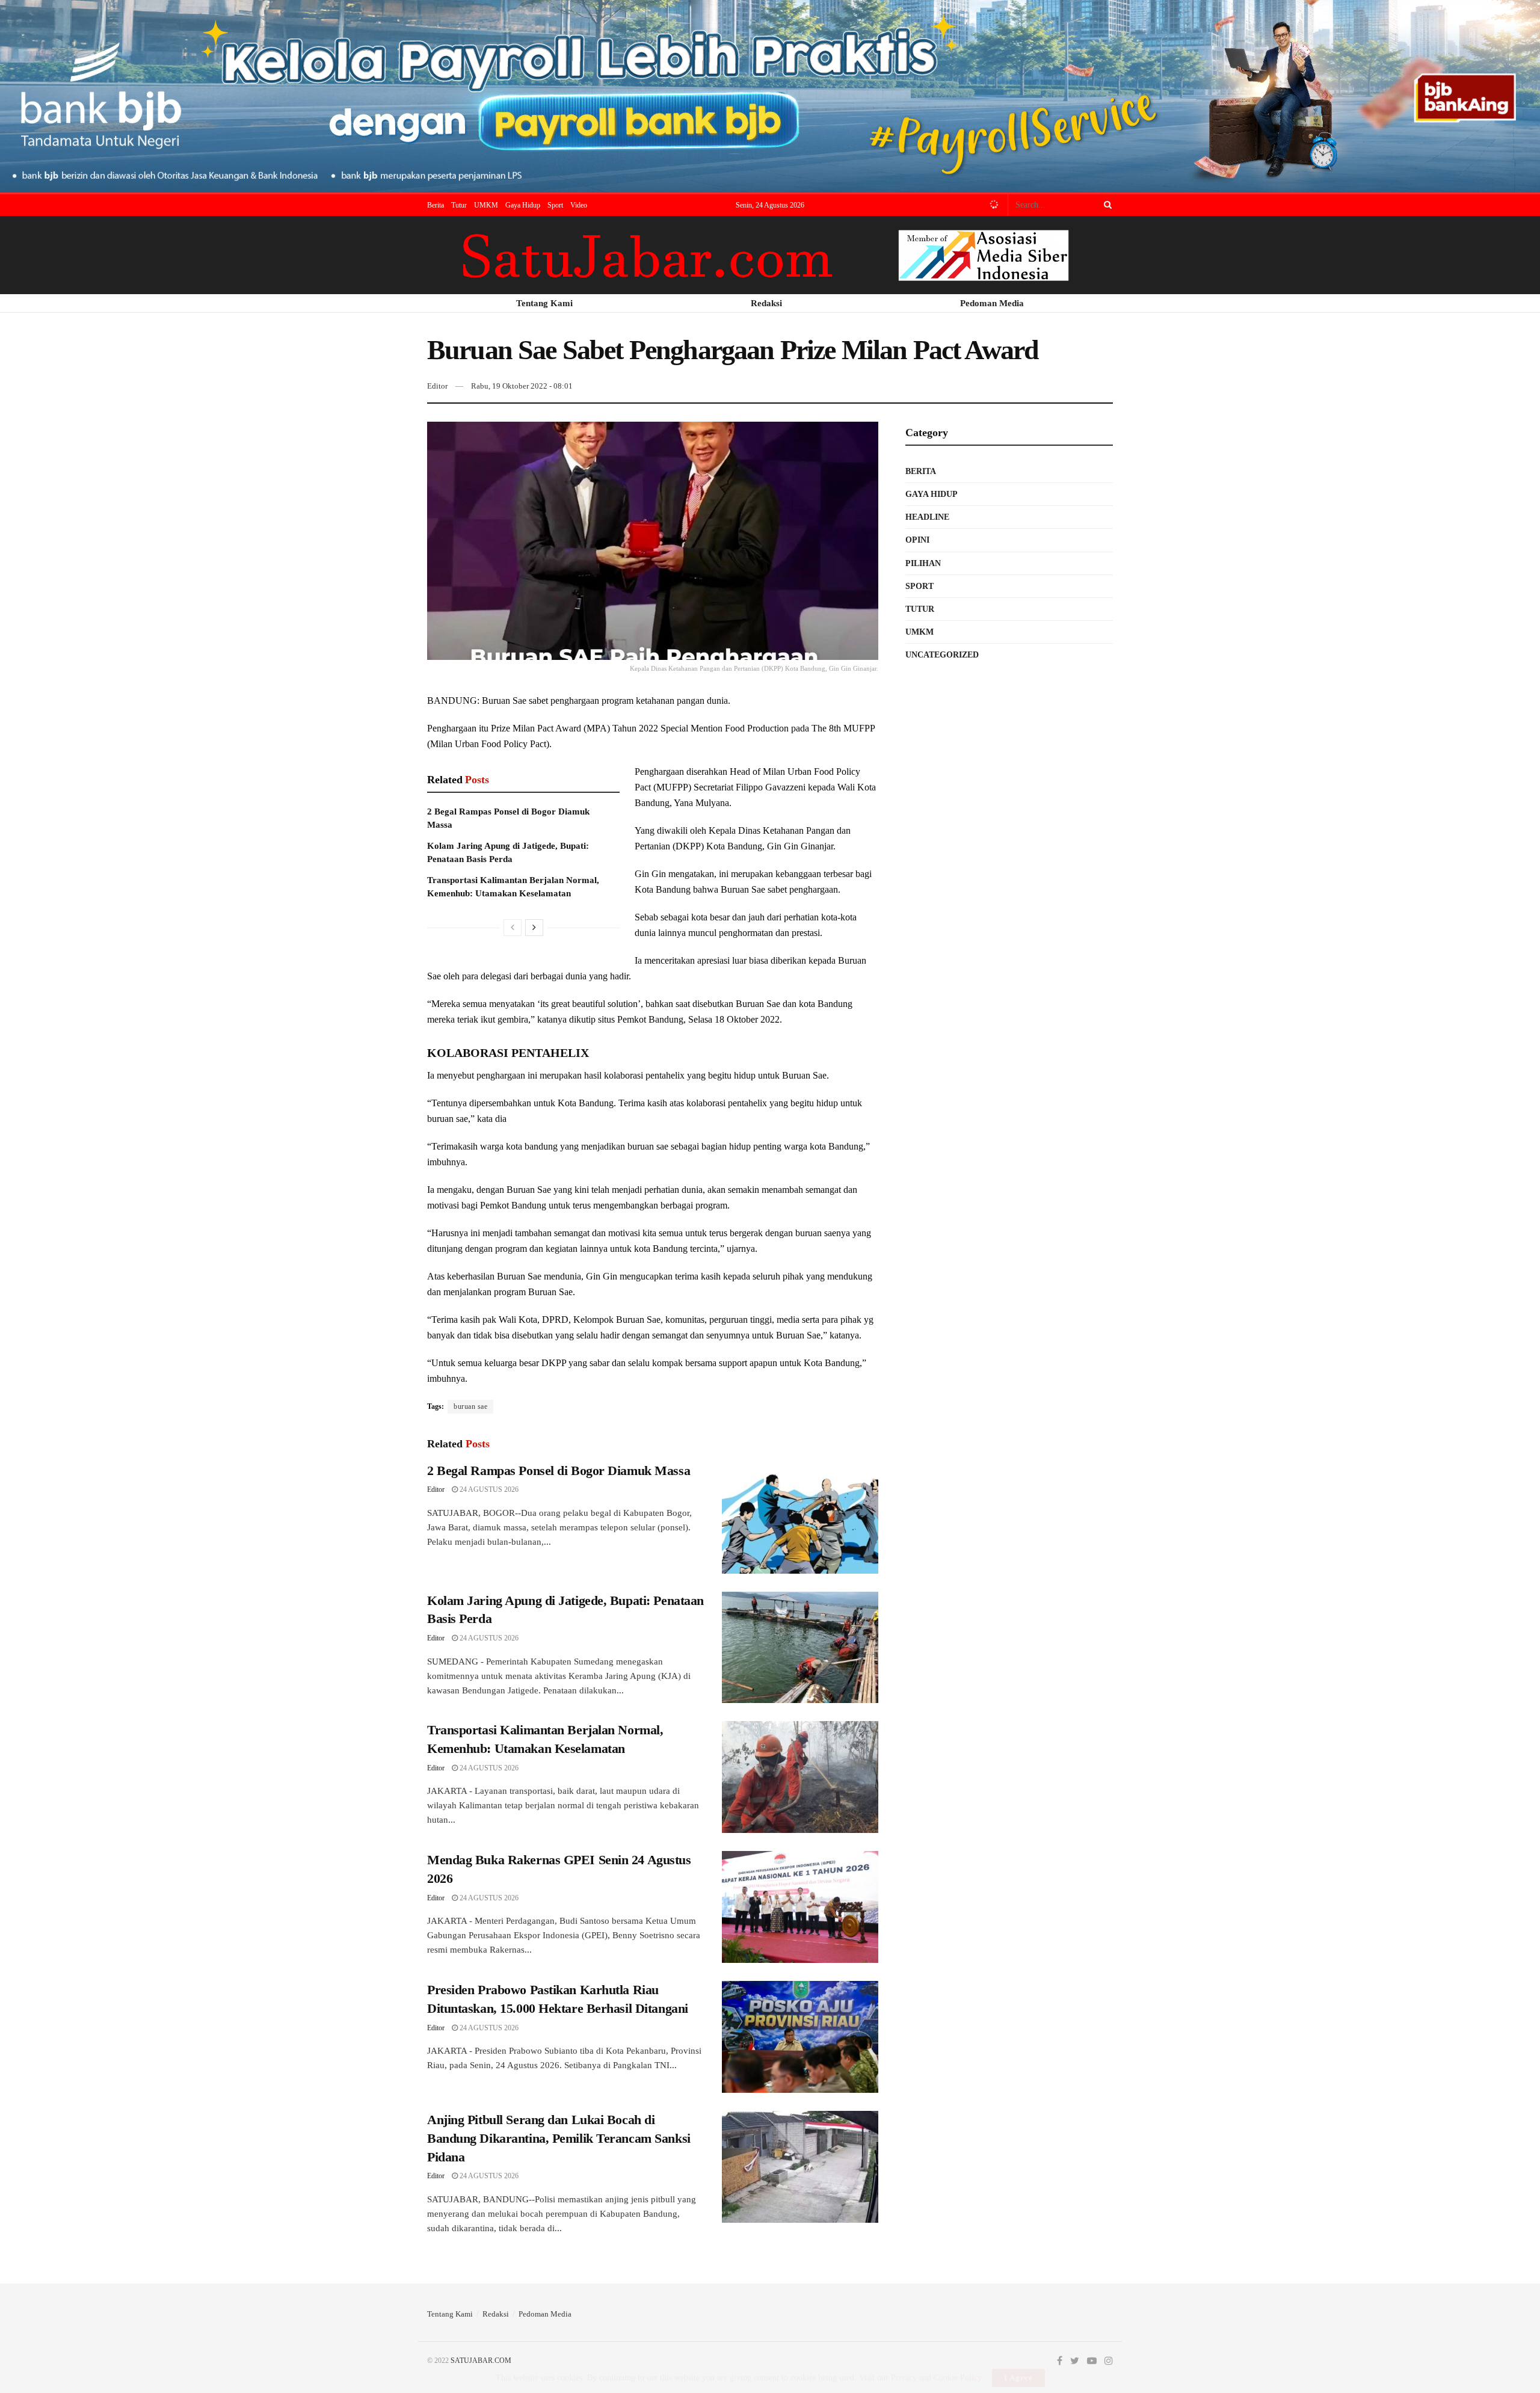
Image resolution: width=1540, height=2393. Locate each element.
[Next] (534, 928)
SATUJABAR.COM (481, 2361)
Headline (927, 517)
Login (991, 205)
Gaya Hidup (523, 205)
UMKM (486, 205)
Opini (917, 540)
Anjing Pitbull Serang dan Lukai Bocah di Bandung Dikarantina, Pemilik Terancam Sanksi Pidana (559, 2138)
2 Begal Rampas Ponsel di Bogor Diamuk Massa (559, 1471)
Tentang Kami (450, 2314)
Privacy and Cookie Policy (936, 2378)
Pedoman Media (545, 2314)
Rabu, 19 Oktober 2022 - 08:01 (522, 386)
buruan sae (470, 1406)
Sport (555, 205)
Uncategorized (942, 655)
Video (579, 205)
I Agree (1018, 2378)
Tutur (459, 205)
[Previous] (513, 928)
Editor (437, 386)
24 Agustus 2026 (488, 1489)
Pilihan (923, 563)
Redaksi (496, 2314)
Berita (436, 205)
